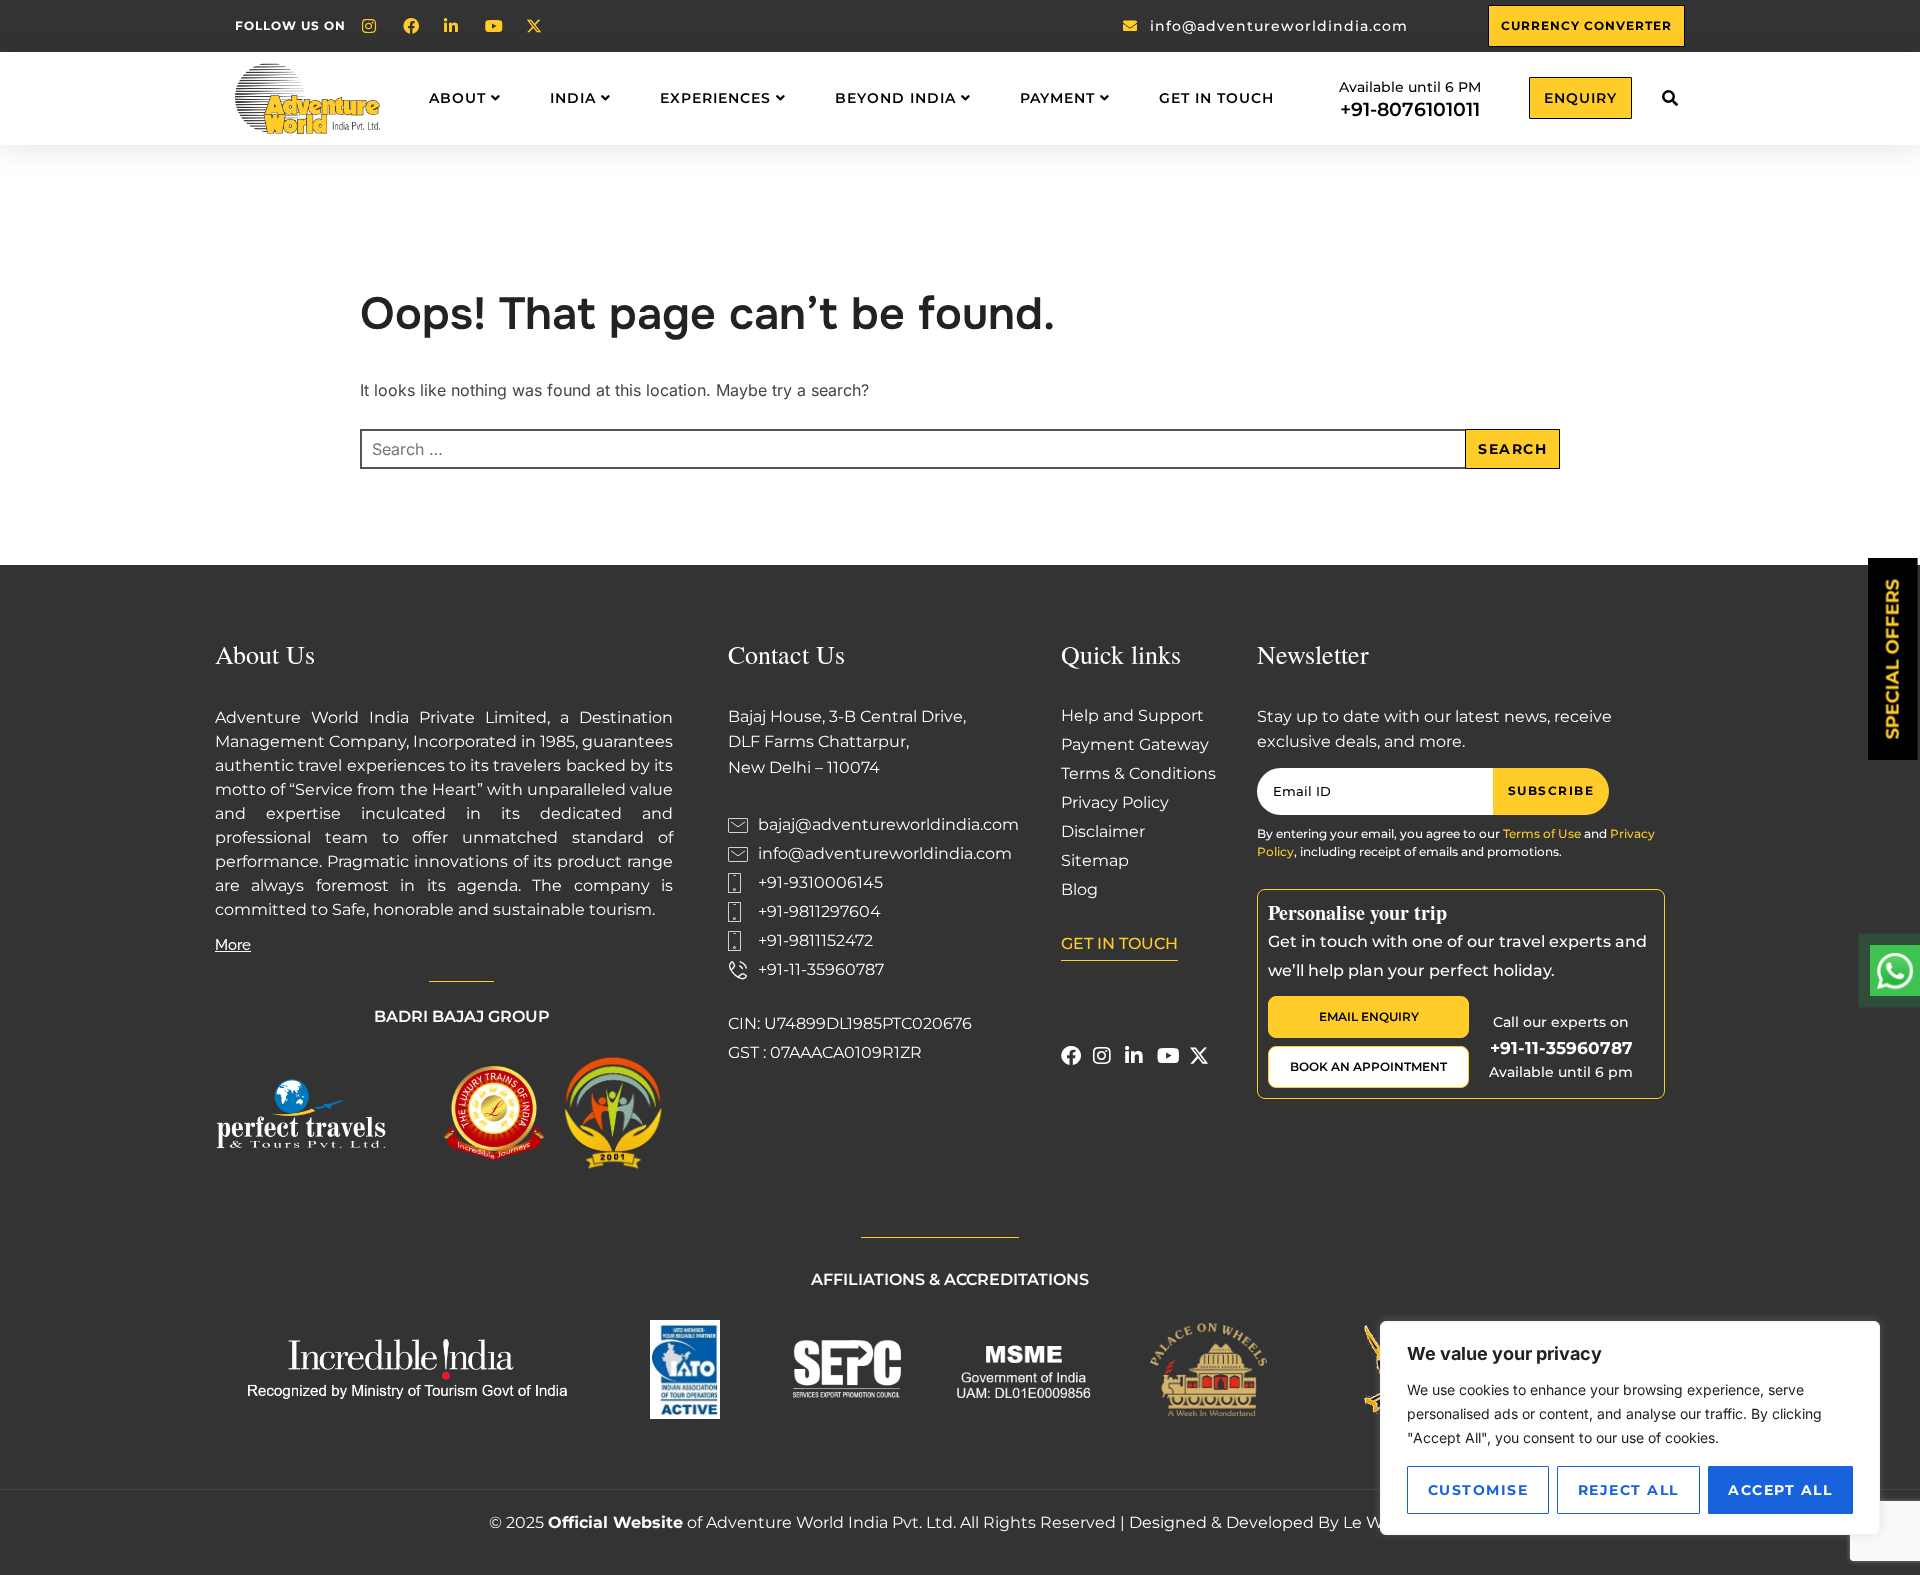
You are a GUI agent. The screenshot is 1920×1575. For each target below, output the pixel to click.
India (573, 98)
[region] (1630, 1428)
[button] (1669, 98)
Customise (1478, 1490)
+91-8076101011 (1410, 109)
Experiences (715, 98)
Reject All (1628, 1490)
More (233, 945)
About (457, 98)
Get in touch (1216, 98)
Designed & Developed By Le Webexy (1280, 1522)
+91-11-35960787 (1561, 1048)
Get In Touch (1119, 943)
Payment (1057, 98)
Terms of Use (1542, 833)
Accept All (1780, 1490)
